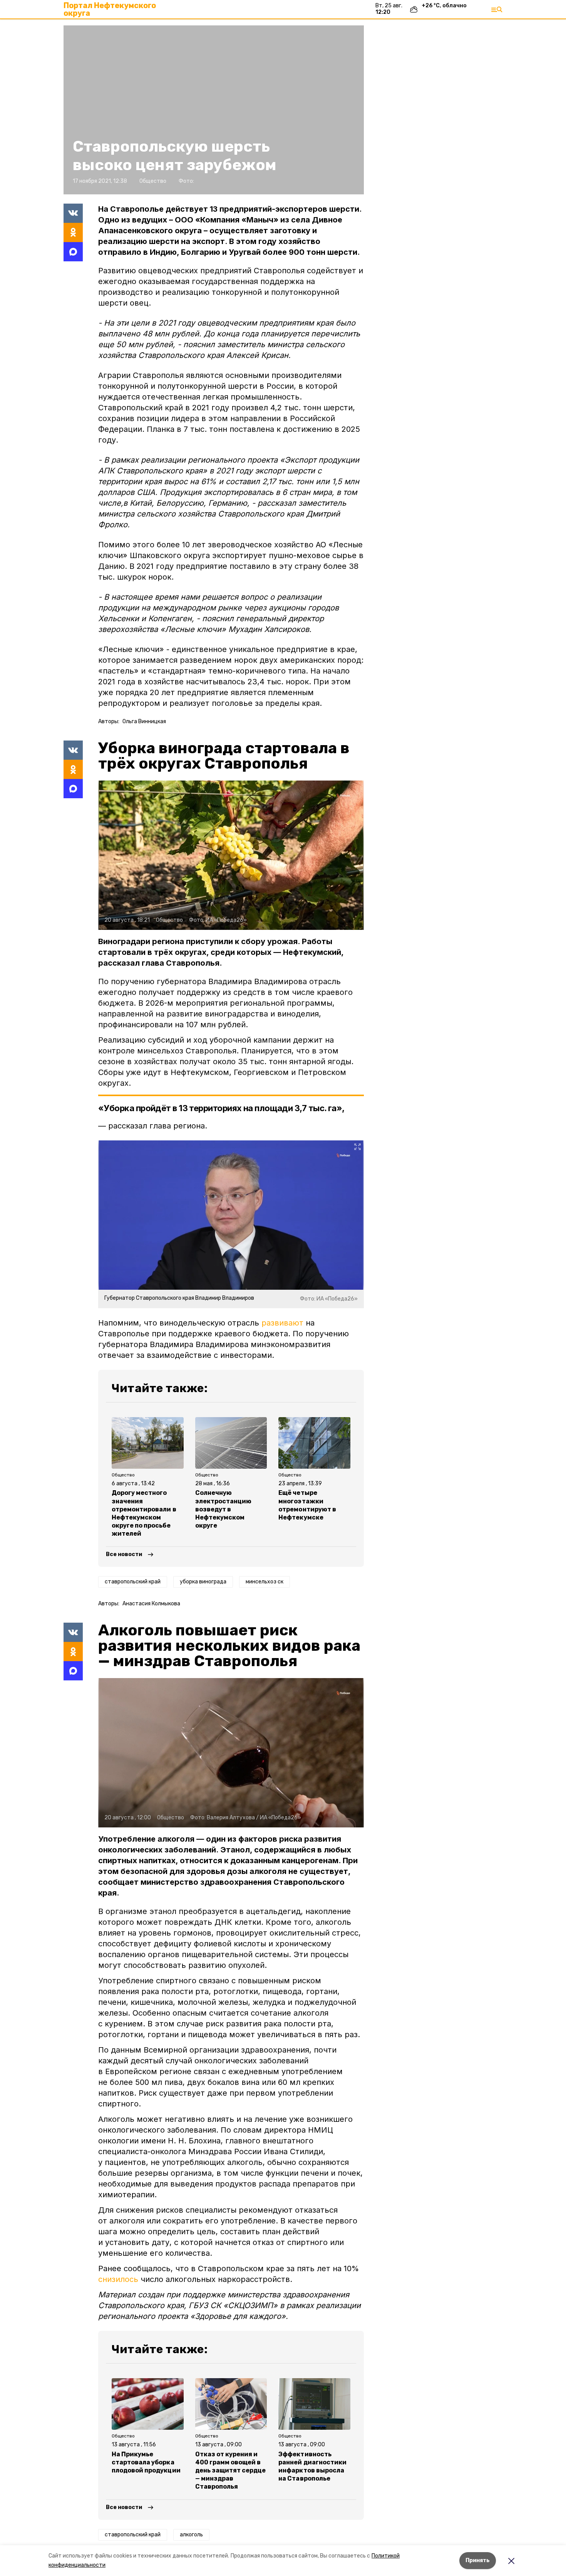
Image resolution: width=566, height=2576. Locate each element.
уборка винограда (203, 1582)
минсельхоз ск (265, 1582)
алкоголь (191, 2535)
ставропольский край (133, 1582)
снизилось (118, 2279)
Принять (478, 2560)
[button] (214, 110)
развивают (282, 1323)
